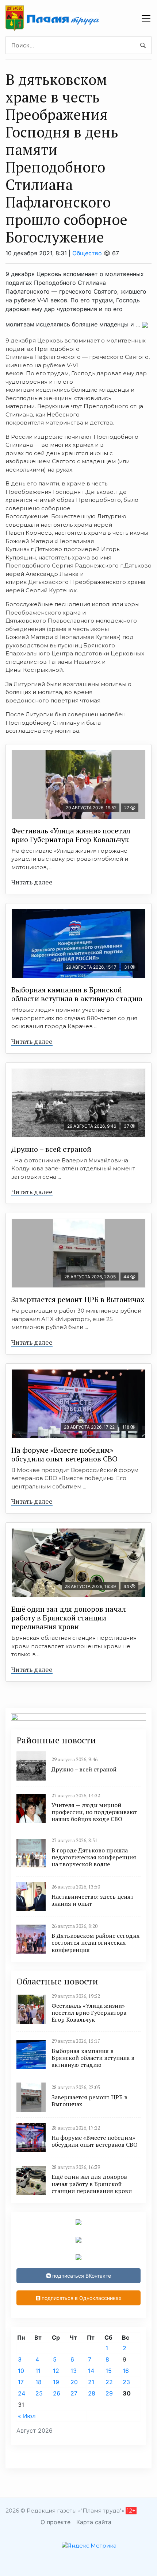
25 (39, 2393)
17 (21, 2382)
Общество (87, 253)
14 (91, 2371)
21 (91, 2382)
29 (109, 2393)
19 (56, 2382)
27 (74, 2393)
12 (56, 2371)
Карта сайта (94, 2522)
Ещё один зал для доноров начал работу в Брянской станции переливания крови (69, 1618)
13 (74, 2371)
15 (109, 2371)
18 (39, 2382)
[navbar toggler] (146, 18)
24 (22, 2393)
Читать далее (32, 882)
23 (126, 2382)
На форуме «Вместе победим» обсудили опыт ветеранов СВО (64, 1454)
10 (21, 2371)
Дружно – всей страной (51, 1149)
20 (74, 2382)
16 (126, 2371)
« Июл (27, 2416)
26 (57, 2393)
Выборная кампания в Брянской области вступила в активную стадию (77, 994)
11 (38, 2371)
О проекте (55, 2522)
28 (92, 2393)
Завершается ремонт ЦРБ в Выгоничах (78, 1299)
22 (109, 2382)
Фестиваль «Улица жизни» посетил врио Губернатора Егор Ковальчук (71, 835)
